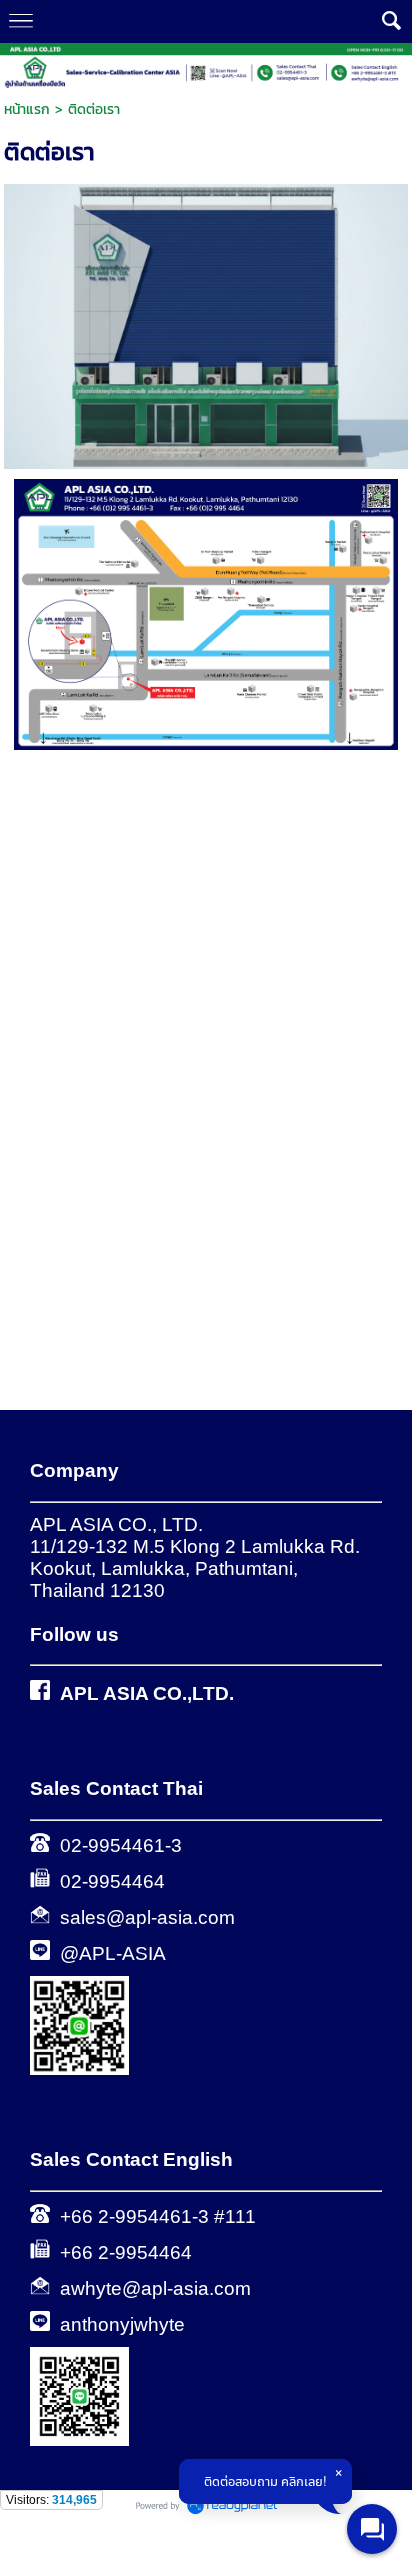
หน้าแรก (27, 109)
